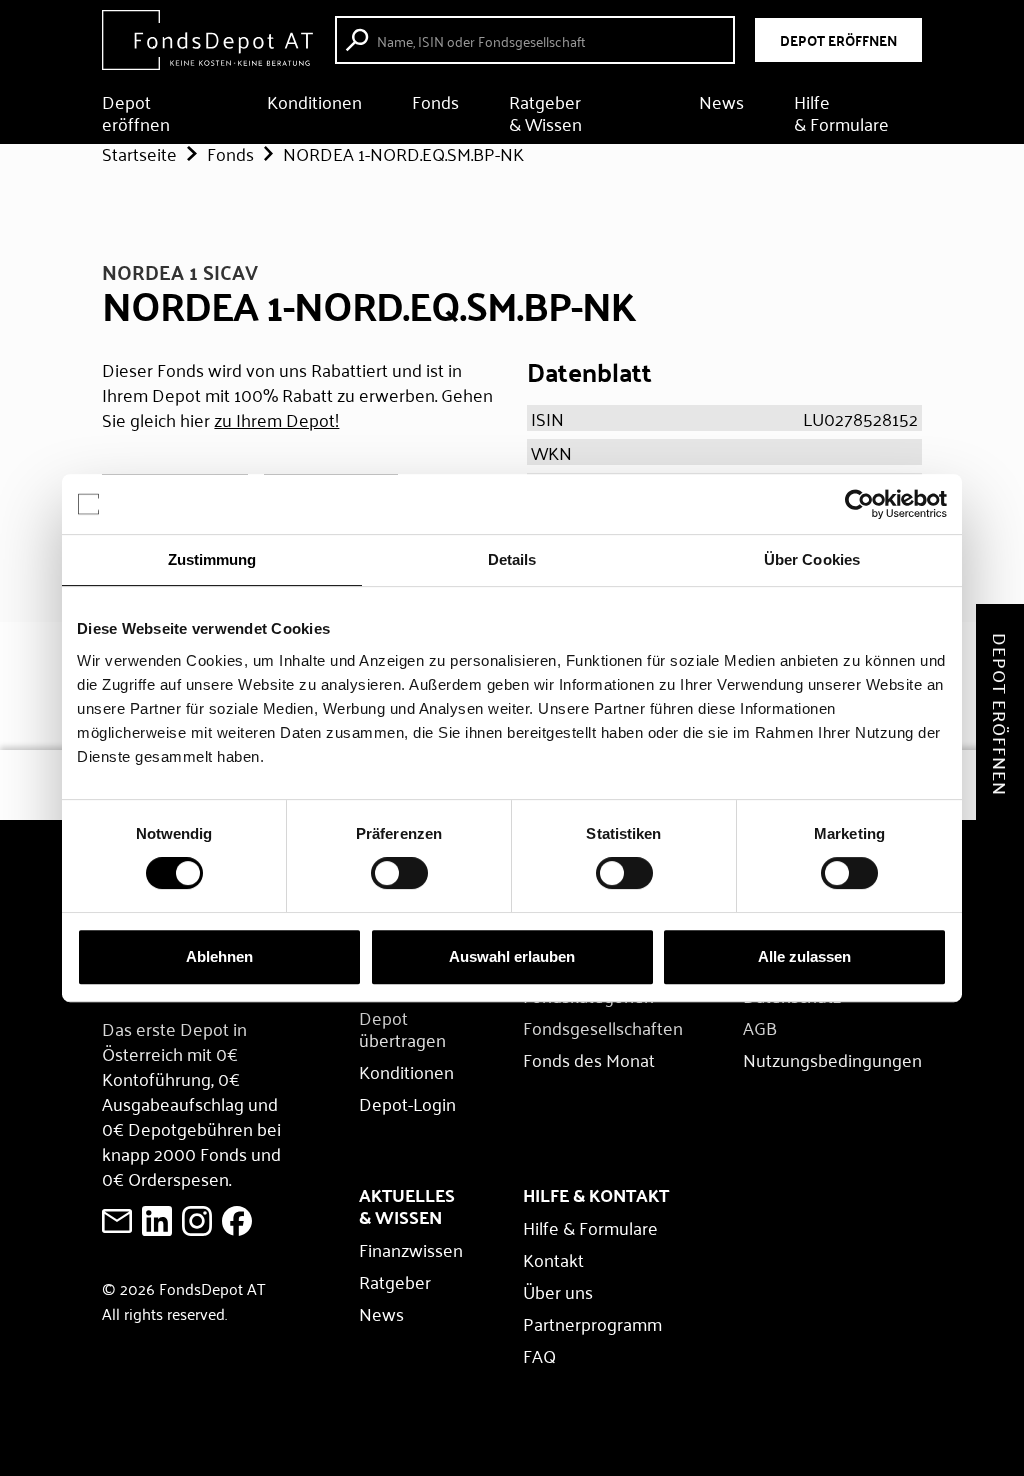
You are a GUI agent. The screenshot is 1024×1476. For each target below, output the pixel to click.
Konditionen (314, 103)
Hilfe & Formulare (841, 112)
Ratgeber (395, 1281)
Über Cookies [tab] (812, 559)
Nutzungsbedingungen (832, 1059)
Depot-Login (407, 1103)
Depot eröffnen (136, 112)
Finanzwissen (411, 1249)
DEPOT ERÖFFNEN (838, 40)
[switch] (399, 873)
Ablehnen (219, 956)
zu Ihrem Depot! (276, 419)
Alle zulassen (804, 956)
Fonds (435, 103)
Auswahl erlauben (512, 956)
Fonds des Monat (589, 1059)
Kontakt (553, 1259)
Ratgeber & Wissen (545, 112)
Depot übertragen (402, 1028)
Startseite (139, 153)
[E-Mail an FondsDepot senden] (117, 1221)
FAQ (539, 1355)
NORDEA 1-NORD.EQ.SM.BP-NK (403, 153)
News (721, 103)
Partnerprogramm (592, 1323)
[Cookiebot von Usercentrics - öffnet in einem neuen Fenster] (859, 504)
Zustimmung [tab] (212, 559)
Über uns (558, 1291)
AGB (760, 1027)
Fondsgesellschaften (603, 1027)
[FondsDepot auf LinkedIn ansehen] (157, 1221)
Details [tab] (512, 559)
